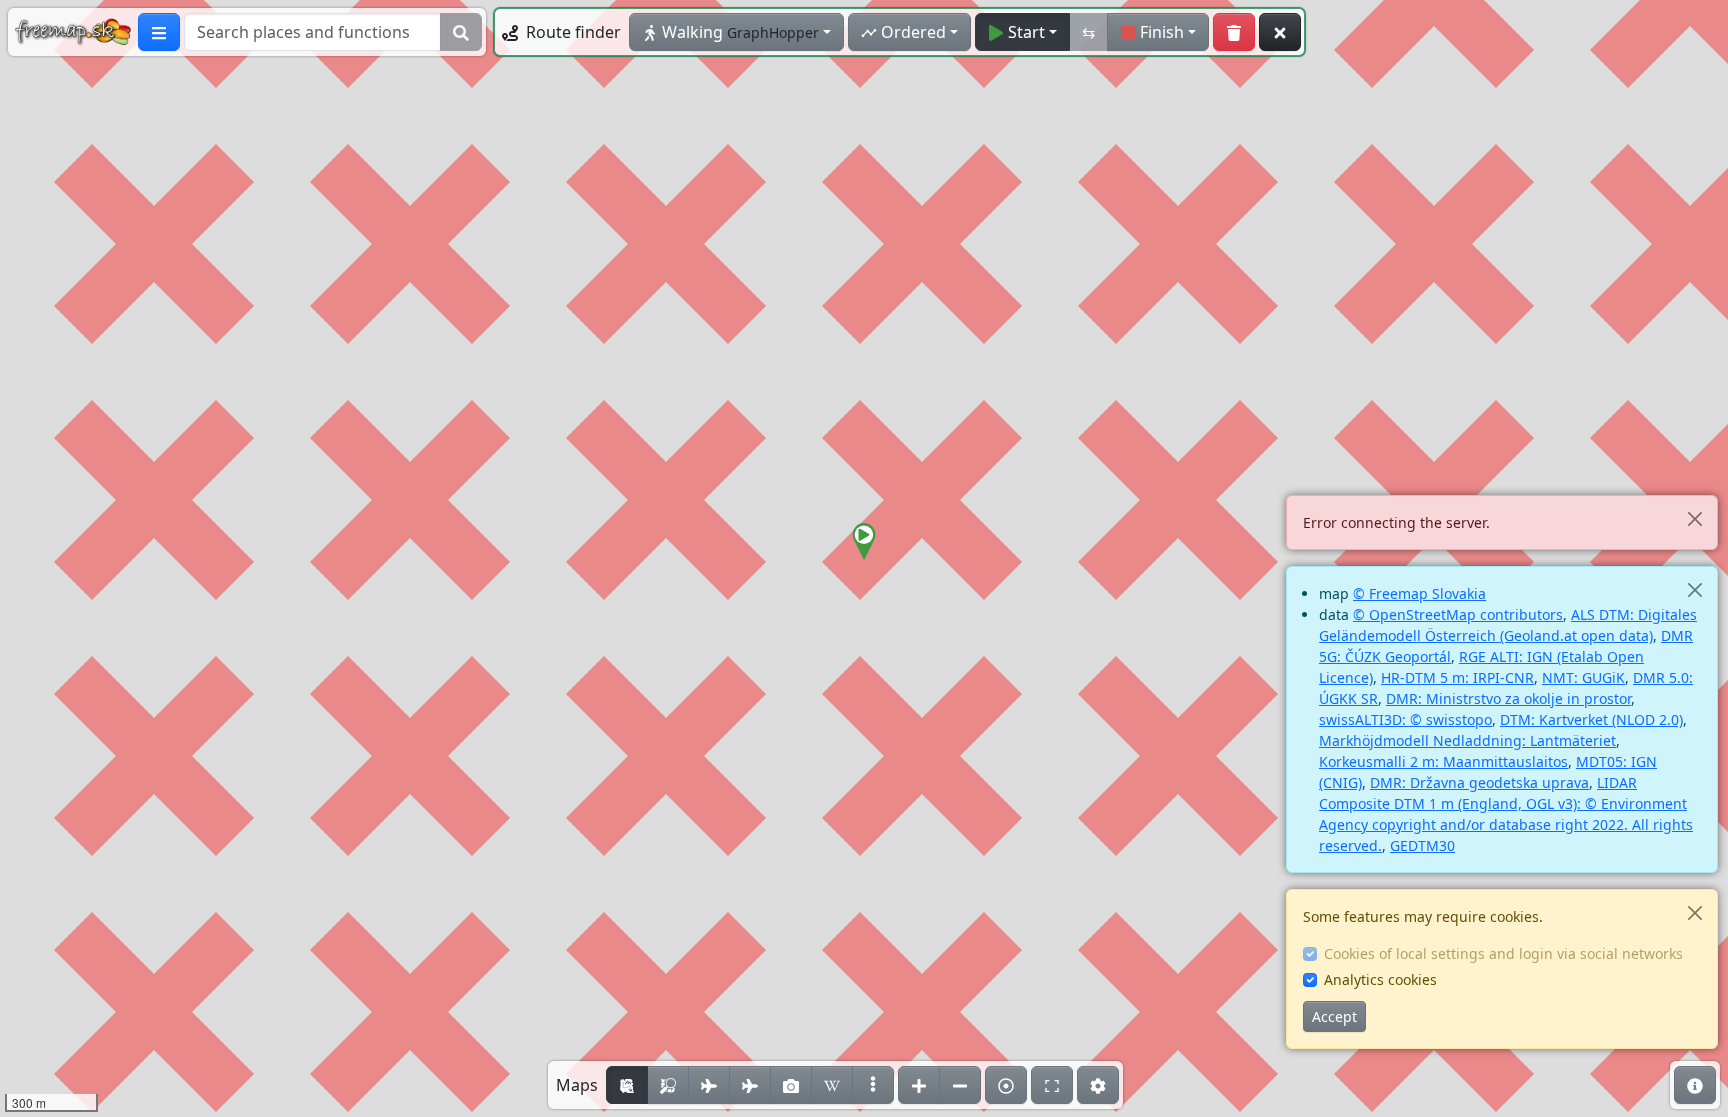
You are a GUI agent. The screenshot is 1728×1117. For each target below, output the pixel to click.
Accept (1334, 1016)
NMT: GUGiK (1583, 677)
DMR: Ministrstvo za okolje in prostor (1508, 698)
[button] (864, 542)
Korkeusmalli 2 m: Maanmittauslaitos (1443, 761)
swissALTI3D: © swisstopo (1405, 719)
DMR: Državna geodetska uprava (1479, 782)
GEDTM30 (1422, 845)
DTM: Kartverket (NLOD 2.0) (1591, 719)
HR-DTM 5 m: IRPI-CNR (1457, 677)
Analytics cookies (1380, 979)
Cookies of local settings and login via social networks (1503, 953)
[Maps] (873, 1085)
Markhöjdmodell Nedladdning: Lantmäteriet (1467, 740)
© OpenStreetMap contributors (1458, 614)
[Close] (1694, 518)
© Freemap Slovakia (1419, 593)
